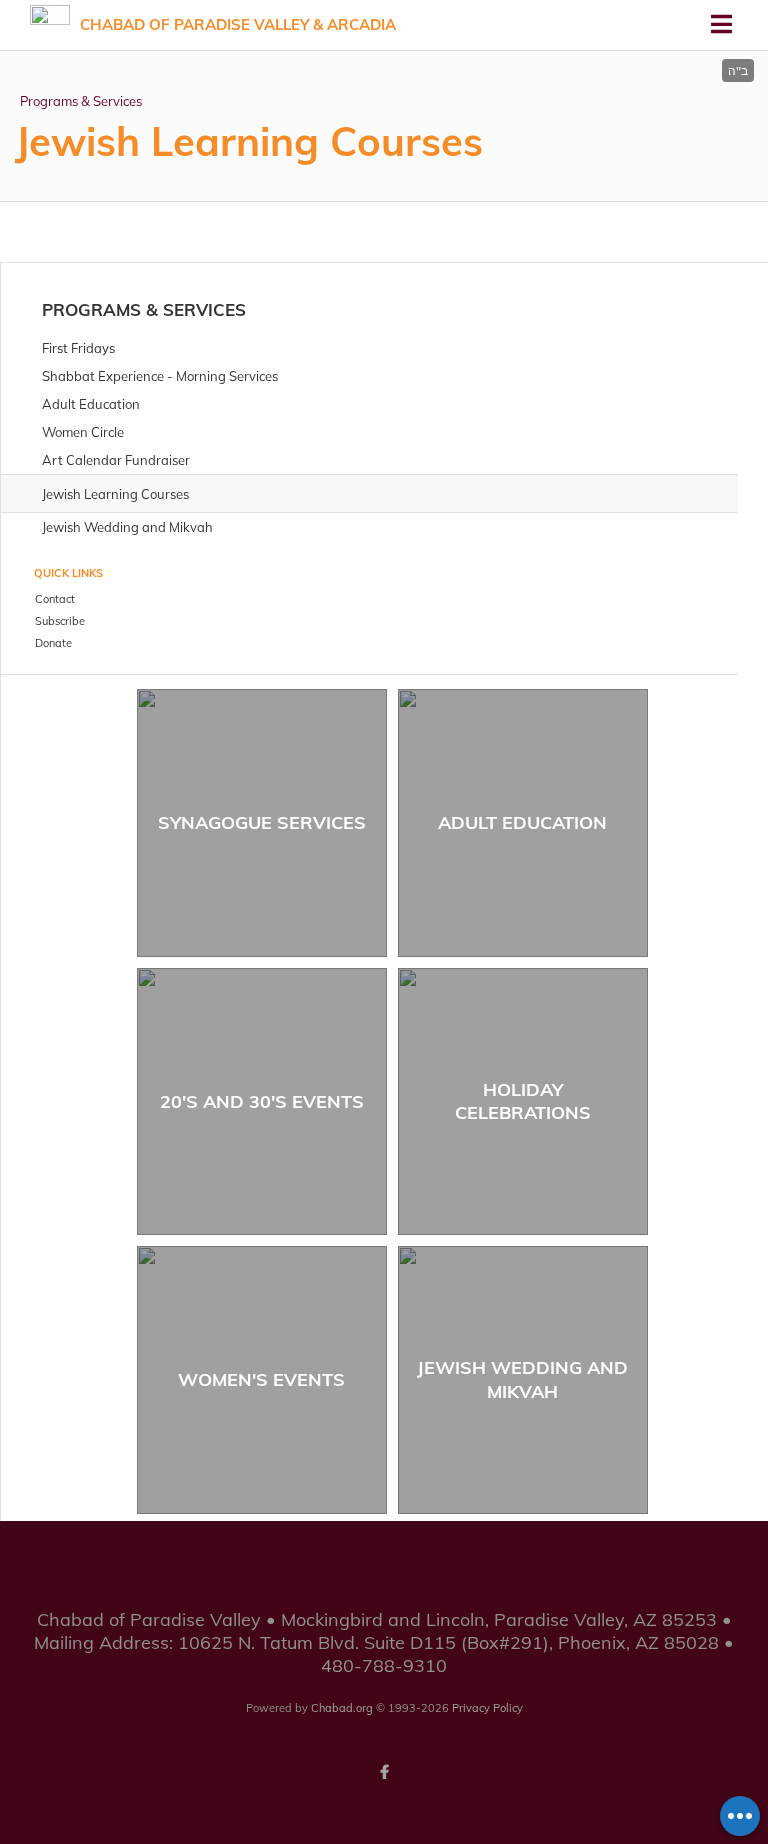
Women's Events (261, 1379)
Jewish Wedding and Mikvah (522, 1379)
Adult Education (522, 822)
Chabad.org (342, 1708)
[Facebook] (384, 1772)
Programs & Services (81, 101)
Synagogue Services (262, 822)
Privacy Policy (487, 1708)
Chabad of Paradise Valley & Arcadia (238, 24)
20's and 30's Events (262, 1101)
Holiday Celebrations (523, 1101)
